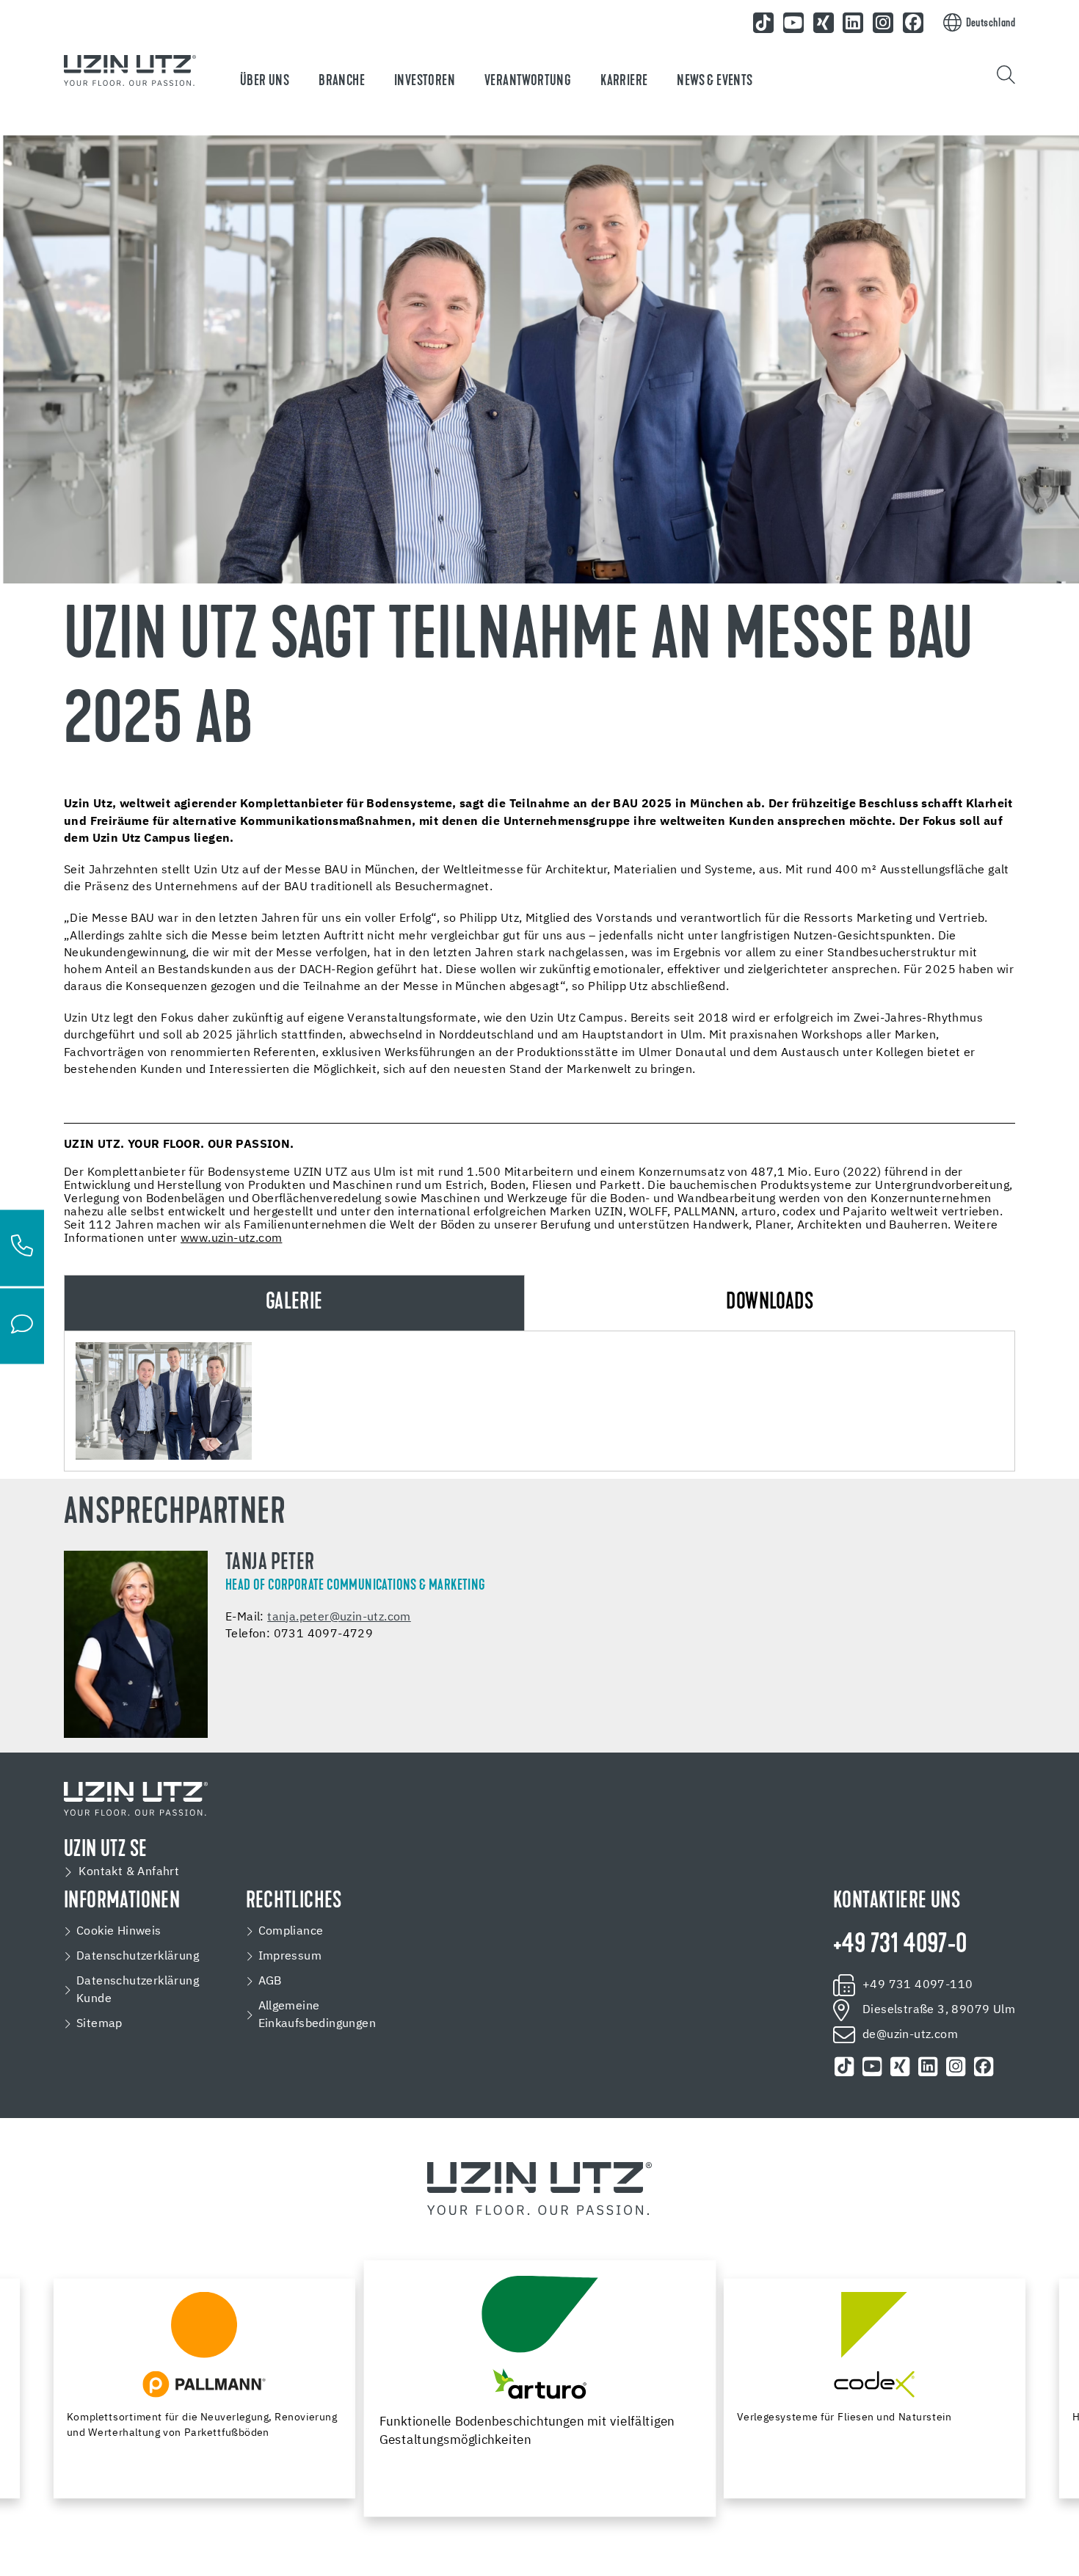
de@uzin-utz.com (910, 2035)
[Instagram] (883, 23)
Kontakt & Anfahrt (129, 1872)
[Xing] (824, 23)
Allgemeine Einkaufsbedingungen (317, 2015)
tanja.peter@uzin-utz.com (339, 1618)
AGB (270, 1982)
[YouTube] (793, 23)
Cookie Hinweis (119, 1932)
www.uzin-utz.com (231, 1239)
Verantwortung (528, 81)
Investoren (425, 81)
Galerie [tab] (294, 1303)
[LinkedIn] (854, 23)
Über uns (265, 81)
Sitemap (99, 2024)
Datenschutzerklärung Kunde (138, 1990)
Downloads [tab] (770, 1303)
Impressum (290, 1957)
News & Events (715, 81)
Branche (342, 81)
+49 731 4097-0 (900, 1946)
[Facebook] (913, 23)
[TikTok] (763, 23)
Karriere (624, 81)
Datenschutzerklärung (138, 1957)
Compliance (291, 1932)
